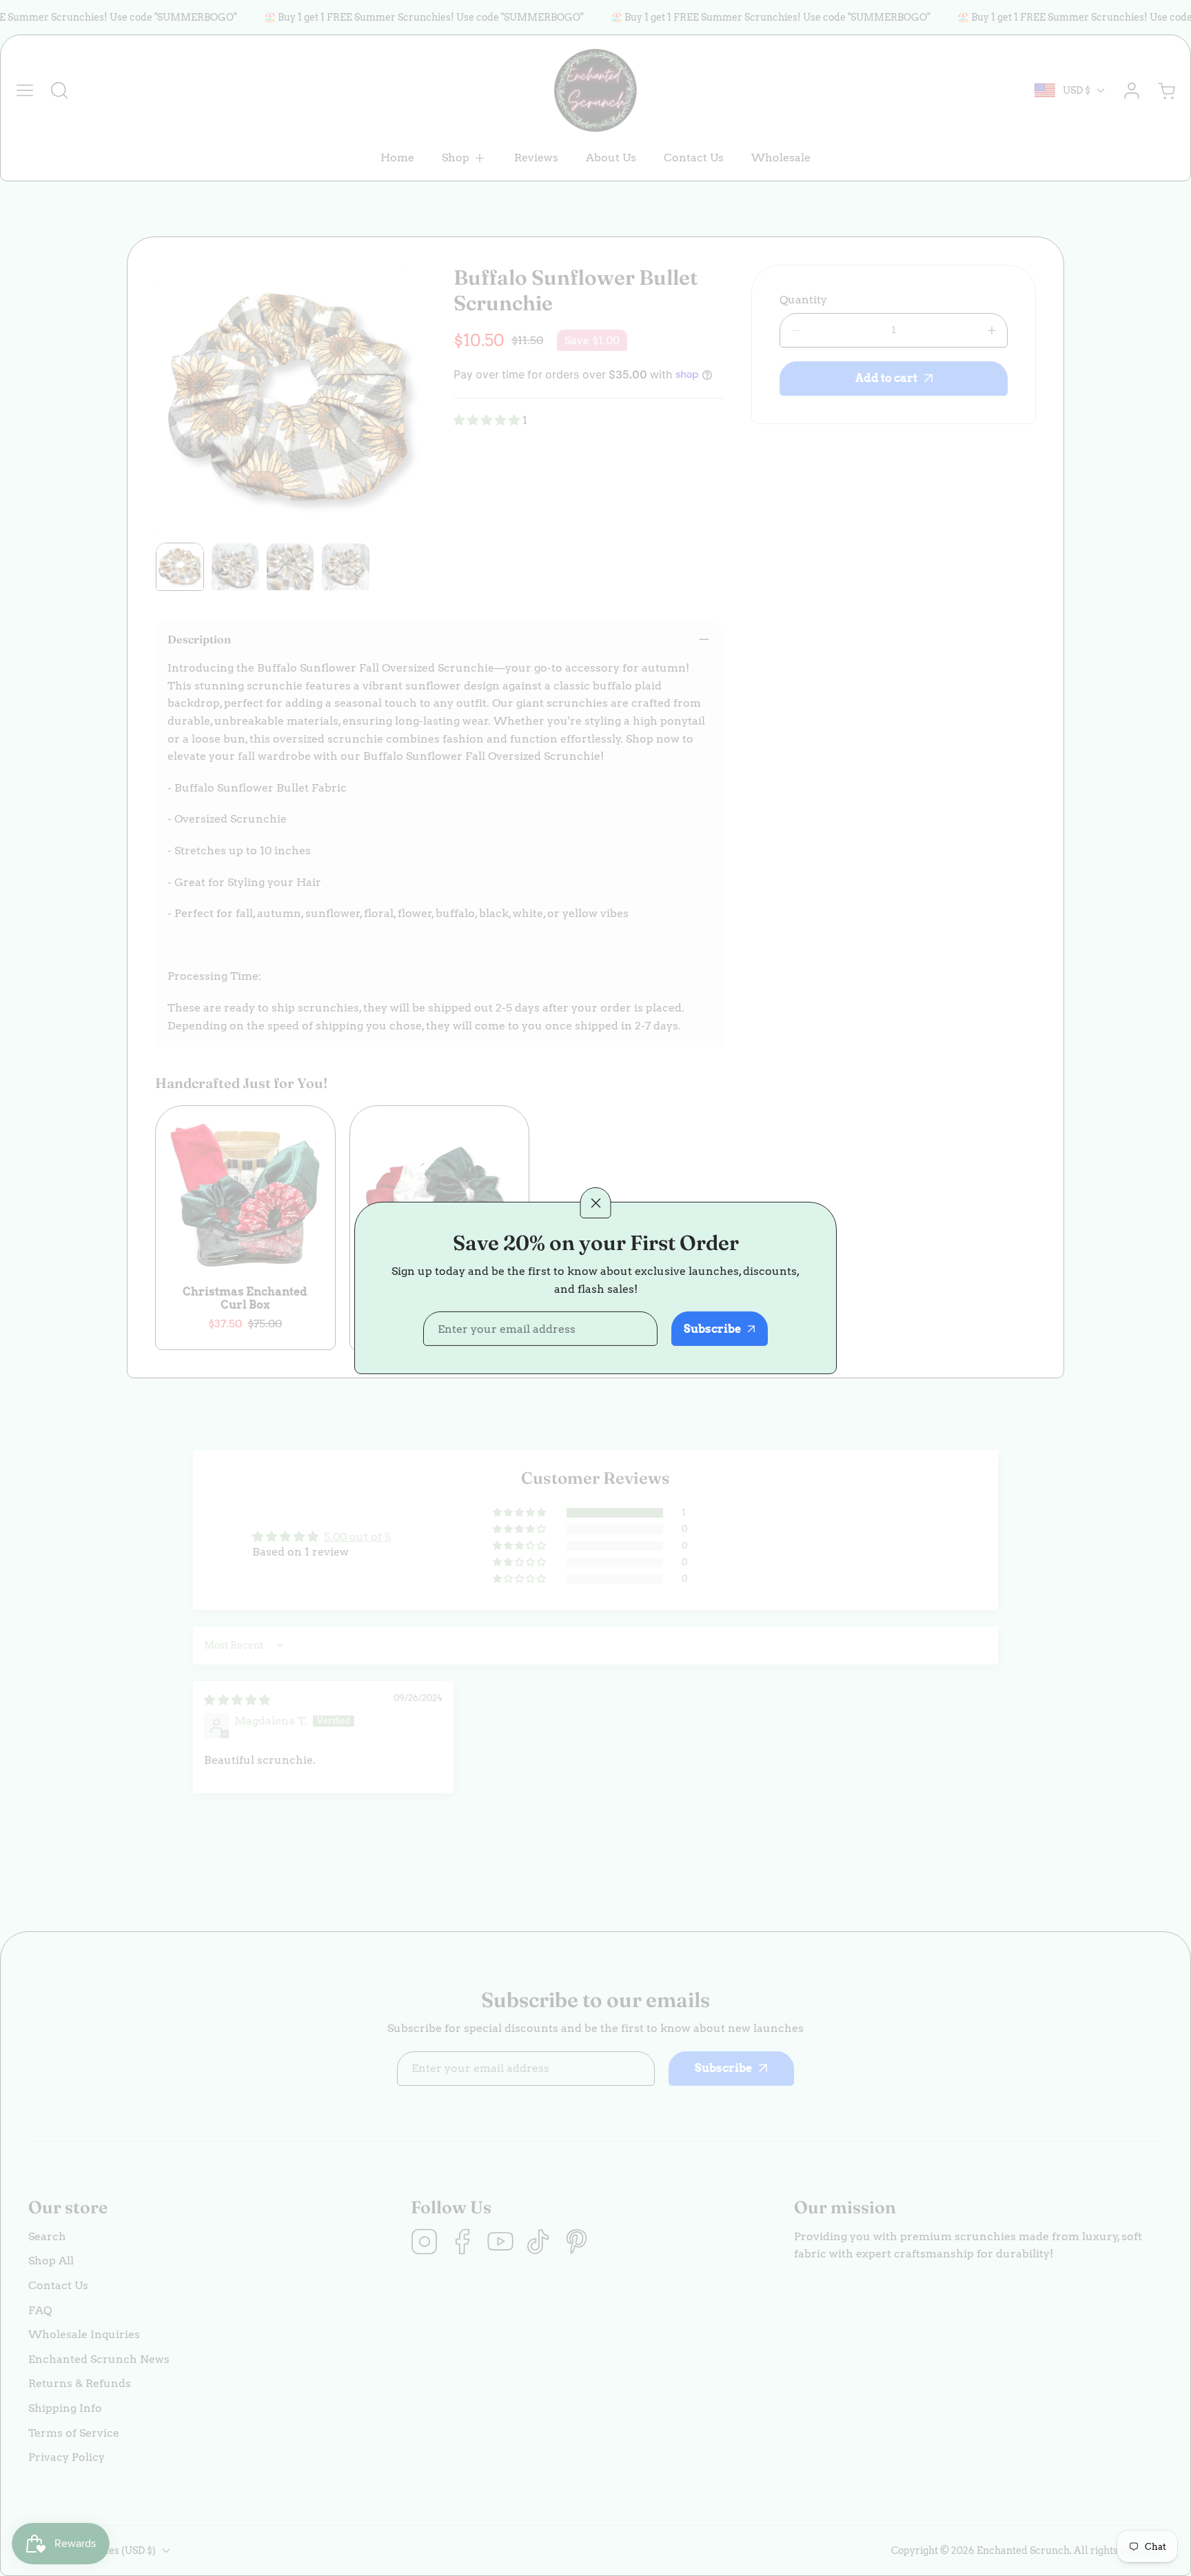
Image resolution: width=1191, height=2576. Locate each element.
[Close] (596, 1202)
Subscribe (712, 1329)
